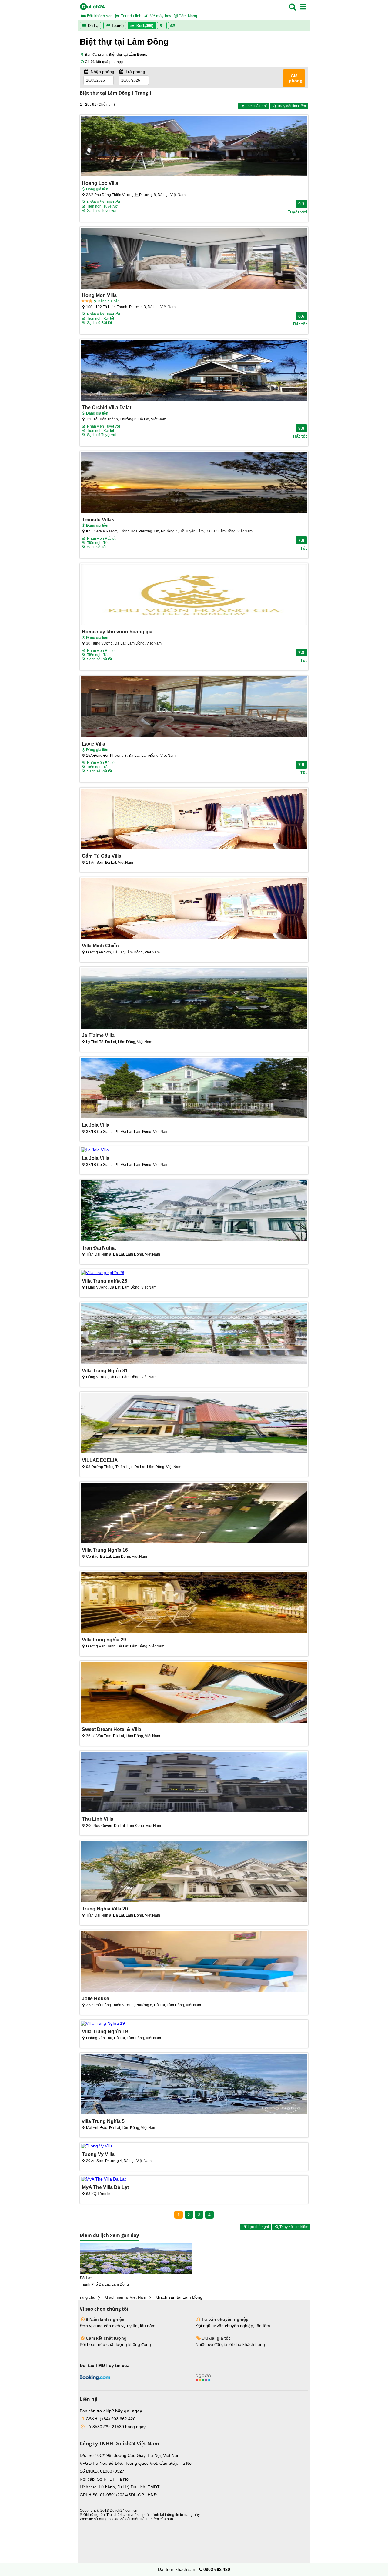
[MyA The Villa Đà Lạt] (194, 2179)
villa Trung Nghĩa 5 (103, 2121)
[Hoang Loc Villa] (194, 147)
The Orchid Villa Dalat (107, 407)
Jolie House (95, 1998)
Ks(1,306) (145, 26)
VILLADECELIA (100, 1460)
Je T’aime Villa (98, 1035)
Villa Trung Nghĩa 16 (105, 1550)
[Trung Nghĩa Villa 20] (194, 1872)
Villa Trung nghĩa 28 (105, 1281)
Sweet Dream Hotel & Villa (112, 1729)
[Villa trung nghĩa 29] (194, 1603)
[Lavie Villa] (194, 707)
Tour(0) (118, 26)
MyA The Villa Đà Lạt (105, 2187)
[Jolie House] (194, 1962)
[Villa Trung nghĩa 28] (194, 1273)
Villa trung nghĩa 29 (104, 1640)
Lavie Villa (94, 744)
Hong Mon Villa (99, 295)
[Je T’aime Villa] (194, 999)
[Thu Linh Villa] (194, 1782)
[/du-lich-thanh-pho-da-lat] (136, 2258)
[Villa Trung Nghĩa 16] (194, 1513)
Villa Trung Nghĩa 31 (105, 1370)
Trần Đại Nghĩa (99, 1248)
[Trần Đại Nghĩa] (194, 1211)
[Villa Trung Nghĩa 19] (194, 2023)
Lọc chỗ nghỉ (256, 106)
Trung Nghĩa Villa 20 (105, 1909)
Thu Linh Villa (98, 1819)
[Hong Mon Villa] (194, 259)
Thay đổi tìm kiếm (291, 106)
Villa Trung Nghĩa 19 (105, 2031)
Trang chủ (86, 2297)
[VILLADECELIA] (194, 1424)
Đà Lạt (93, 26)
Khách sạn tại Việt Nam (125, 2297)
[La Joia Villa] (194, 1088)
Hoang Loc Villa (100, 183)
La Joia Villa (96, 1125)
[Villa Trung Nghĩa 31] (194, 1334)
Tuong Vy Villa (98, 2154)
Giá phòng (296, 78)
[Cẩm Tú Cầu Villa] (194, 819)
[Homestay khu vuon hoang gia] (194, 595)
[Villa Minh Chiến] (194, 909)
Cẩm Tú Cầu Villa (102, 856)
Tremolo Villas (98, 519)
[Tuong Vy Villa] (194, 2146)
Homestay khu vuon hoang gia (117, 632)
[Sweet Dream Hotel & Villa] (194, 1693)
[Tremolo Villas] (194, 483)
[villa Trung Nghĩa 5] (194, 2085)
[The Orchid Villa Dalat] (194, 371)
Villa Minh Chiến (100, 946)
